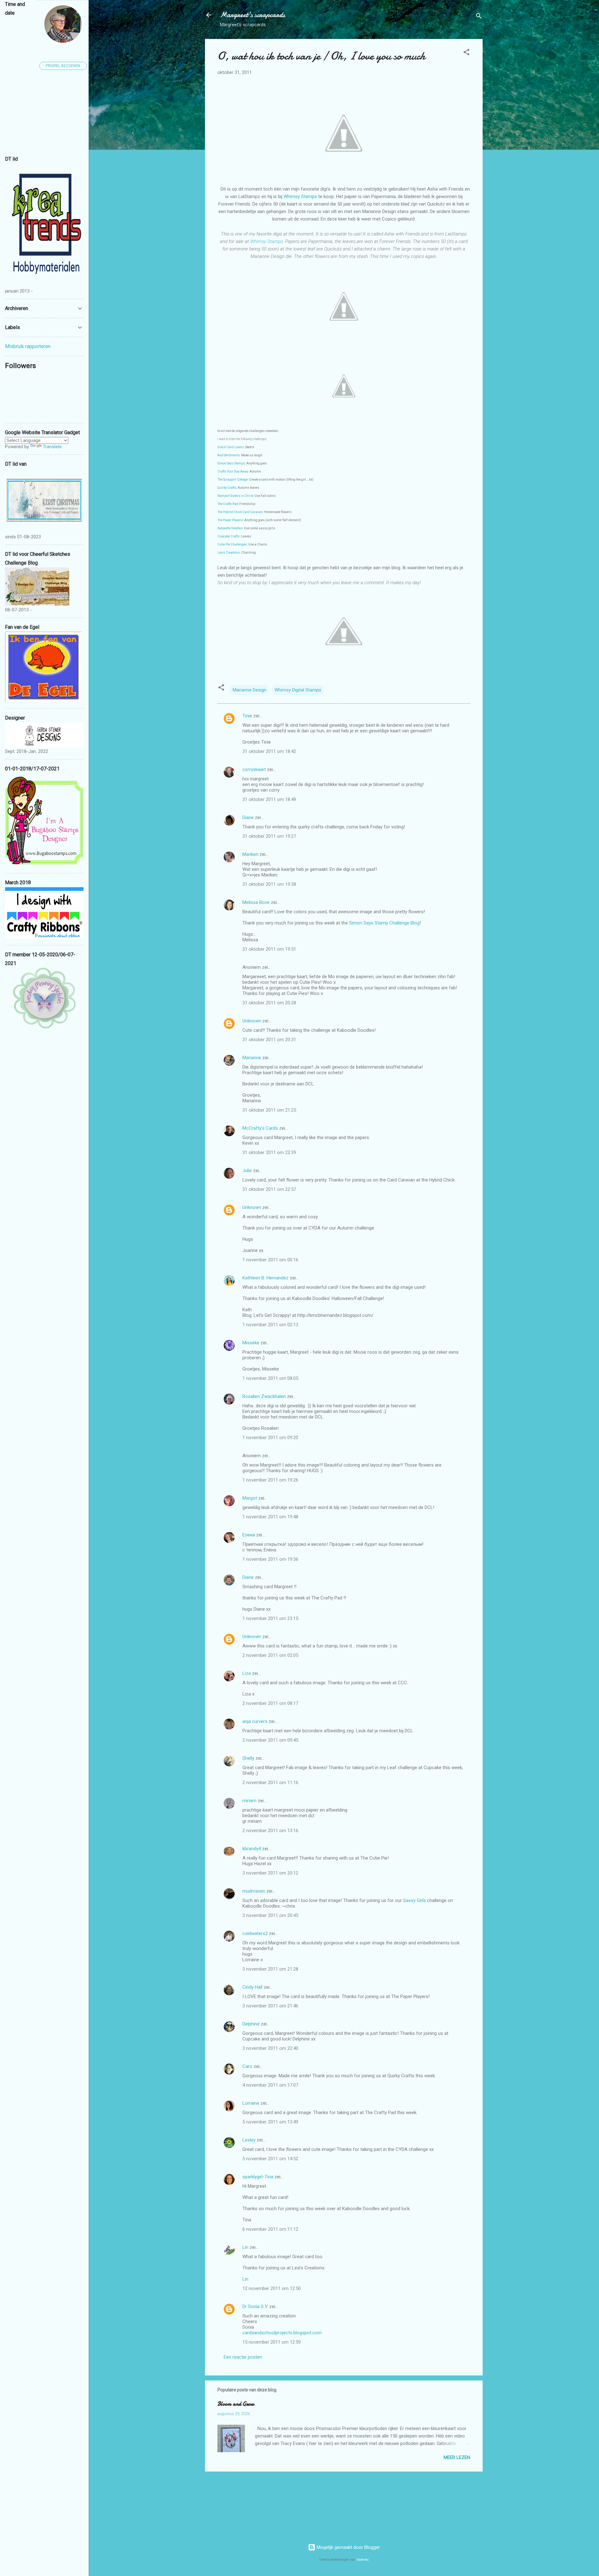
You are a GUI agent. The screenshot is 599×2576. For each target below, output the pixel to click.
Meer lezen (457, 2457)
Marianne (252, 1058)
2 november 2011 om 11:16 (270, 1783)
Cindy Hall (252, 1987)
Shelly (248, 1758)
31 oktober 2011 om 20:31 (269, 1040)
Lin (245, 2247)
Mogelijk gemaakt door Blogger (348, 2547)
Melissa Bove (257, 902)
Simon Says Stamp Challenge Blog (384, 923)
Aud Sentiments (229, 455)
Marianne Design (250, 690)
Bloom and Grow (236, 2404)
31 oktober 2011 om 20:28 (269, 1003)
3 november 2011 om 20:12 (270, 1873)
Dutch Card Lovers (231, 447)
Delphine (251, 2024)
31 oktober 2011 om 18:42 (269, 751)
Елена (249, 1535)
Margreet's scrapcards (253, 15)
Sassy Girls (414, 1900)
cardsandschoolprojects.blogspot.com (282, 2333)
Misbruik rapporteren (28, 346)
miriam (249, 1801)
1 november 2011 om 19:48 (270, 1517)
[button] (466, 53)
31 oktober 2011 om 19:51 (269, 949)
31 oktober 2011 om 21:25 (269, 1110)
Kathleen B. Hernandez (265, 1278)
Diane (248, 817)
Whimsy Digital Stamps (298, 690)
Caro (247, 2066)
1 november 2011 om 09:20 (270, 1438)
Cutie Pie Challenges (232, 544)
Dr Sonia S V (255, 2307)
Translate (52, 447)
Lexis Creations (229, 553)
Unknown (252, 1021)
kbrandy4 (252, 1849)
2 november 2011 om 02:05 (270, 1655)
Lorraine (251, 2103)
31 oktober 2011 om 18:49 (269, 799)
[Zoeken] (479, 17)
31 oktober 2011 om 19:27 (269, 836)
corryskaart (254, 769)
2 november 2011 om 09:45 (270, 1740)
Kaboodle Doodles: (230, 528)
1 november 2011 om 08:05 (270, 1378)
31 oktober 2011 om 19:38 (269, 884)
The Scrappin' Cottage (233, 480)
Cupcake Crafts (229, 536)
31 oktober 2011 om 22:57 (269, 1189)
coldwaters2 (255, 1933)
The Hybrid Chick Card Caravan (240, 512)
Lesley (249, 2140)
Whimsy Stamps (300, 196)
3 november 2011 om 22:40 (270, 2048)
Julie (247, 1171)
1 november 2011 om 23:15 (270, 1618)
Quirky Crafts (227, 488)
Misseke (251, 1343)
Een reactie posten (243, 2357)
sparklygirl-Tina (258, 2177)
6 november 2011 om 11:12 (270, 2229)
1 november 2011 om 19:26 (270, 1480)
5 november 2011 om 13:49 (270, 2122)
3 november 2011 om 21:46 (270, 2006)
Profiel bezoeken (63, 66)
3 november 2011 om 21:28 (270, 1969)
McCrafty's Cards (260, 1128)
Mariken (250, 854)
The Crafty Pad (228, 504)
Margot (250, 1498)
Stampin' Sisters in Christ (235, 496)
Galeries (363, 2560)
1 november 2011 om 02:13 (270, 1325)
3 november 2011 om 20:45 (270, 1915)
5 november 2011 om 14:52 (270, 2159)
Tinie (247, 716)
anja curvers (255, 1721)
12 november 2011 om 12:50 (272, 2288)
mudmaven (254, 1891)
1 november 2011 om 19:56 (270, 1559)
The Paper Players (230, 520)
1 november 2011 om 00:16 (270, 1260)
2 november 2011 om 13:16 (270, 1831)
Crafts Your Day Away (233, 471)
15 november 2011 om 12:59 (272, 2342)
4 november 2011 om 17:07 (270, 2085)
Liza (247, 1673)
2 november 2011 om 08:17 (270, 1703)
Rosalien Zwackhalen (264, 1396)
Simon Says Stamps (231, 463)
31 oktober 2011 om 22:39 (269, 1152)
